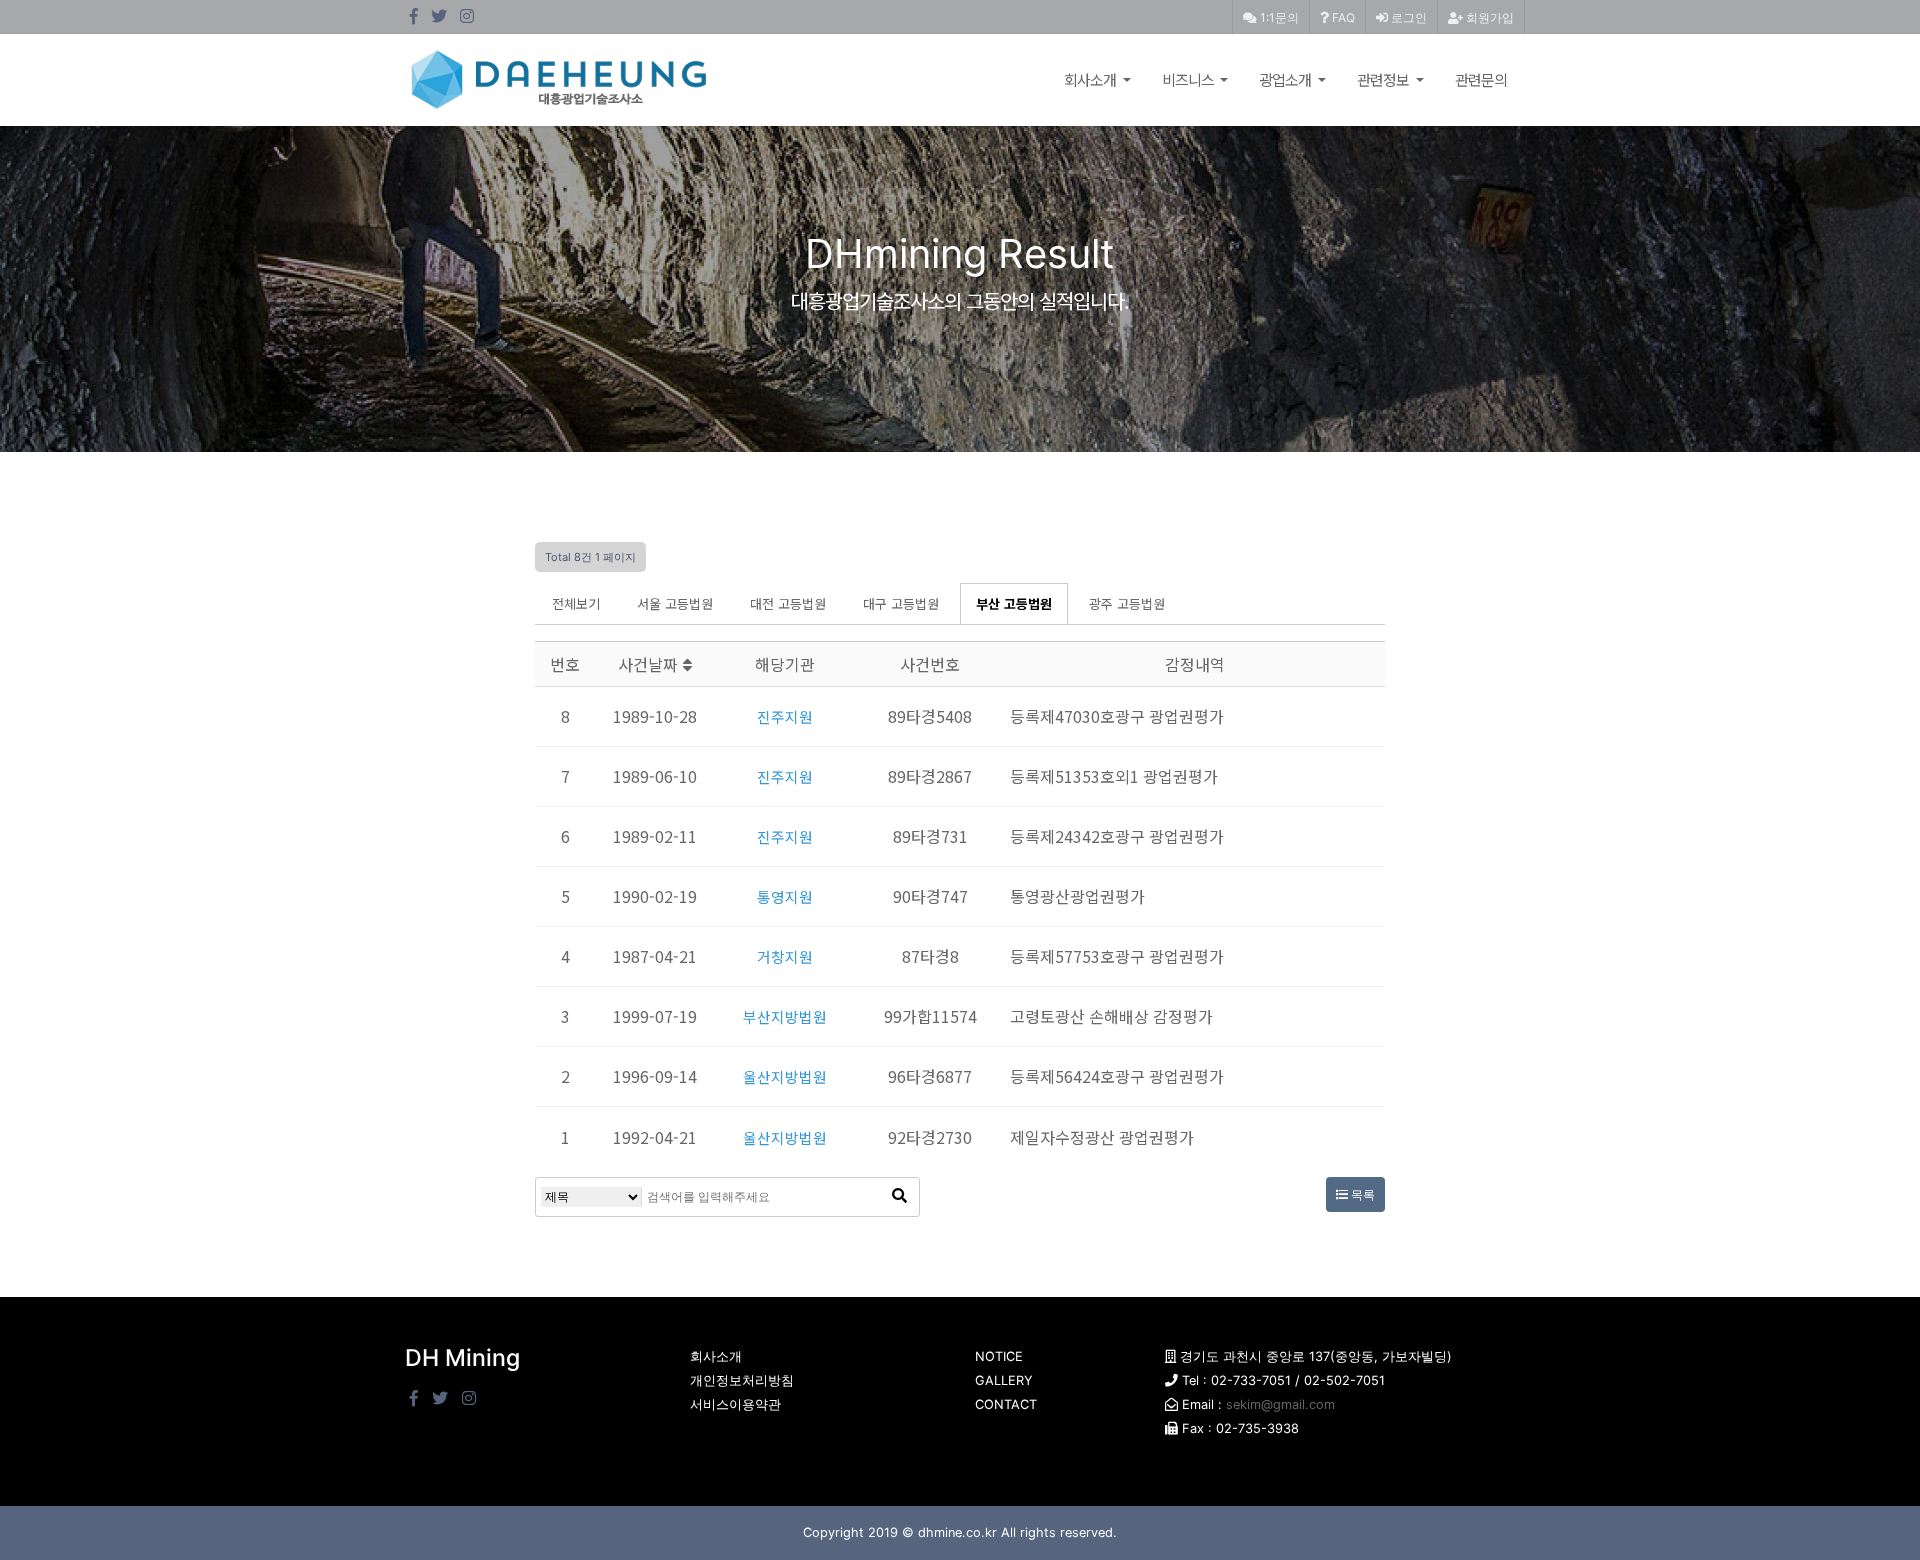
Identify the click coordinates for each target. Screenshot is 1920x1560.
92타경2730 (930, 1137)
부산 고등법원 (1014, 603)
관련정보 (1384, 79)
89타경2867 (930, 776)
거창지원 (785, 956)
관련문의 (1481, 79)
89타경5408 (930, 716)
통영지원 (785, 896)
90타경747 (930, 896)
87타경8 (930, 956)
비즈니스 (1189, 79)
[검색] (899, 1197)
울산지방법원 (785, 1076)
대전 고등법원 (788, 603)
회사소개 (1091, 79)
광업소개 (1286, 79)
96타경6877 (930, 1076)
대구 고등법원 (901, 603)
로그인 (1407, 17)
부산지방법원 (785, 1016)
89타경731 (930, 836)
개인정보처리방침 (742, 1380)
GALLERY (1004, 1380)
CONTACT (1006, 1404)
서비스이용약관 (735, 1404)
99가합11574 (930, 1016)
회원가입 (1488, 17)
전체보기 (576, 603)
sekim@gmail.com (1280, 1404)
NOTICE (999, 1356)
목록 (1361, 1194)
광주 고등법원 (1127, 603)
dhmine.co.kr (957, 1532)
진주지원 (785, 716)
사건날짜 (650, 664)
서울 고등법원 (675, 603)
